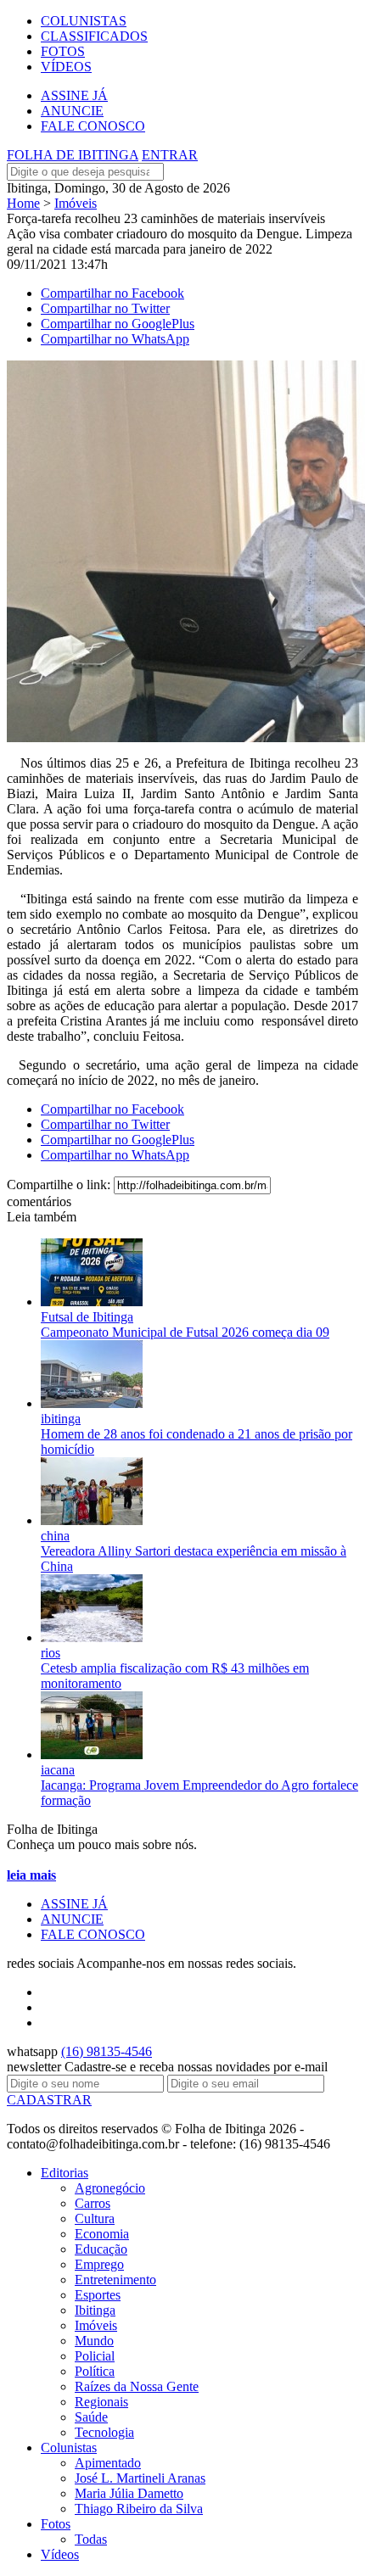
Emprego (99, 2264)
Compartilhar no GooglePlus (118, 324)
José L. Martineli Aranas (140, 2478)
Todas (91, 2539)
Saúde (91, 2417)
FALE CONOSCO (93, 126)
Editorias (65, 2173)
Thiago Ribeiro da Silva (139, 2509)
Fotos (56, 2524)
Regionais (101, 2402)
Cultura (95, 2218)
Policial (95, 2356)
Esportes (98, 2295)
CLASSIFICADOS (94, 36)
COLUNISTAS (84, 21)
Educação (101, 2249)
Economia (102, 2234)
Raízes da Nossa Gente (137, 2386)
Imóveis (76, 203)
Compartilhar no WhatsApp (115, 339)
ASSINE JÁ (74, 95)
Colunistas (69, 2447)
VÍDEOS (66, 67)
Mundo (94, 2341)
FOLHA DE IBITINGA (73, 155)
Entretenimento (115, 2280)
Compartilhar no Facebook (112, 293)
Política (95, 2371)
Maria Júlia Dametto (129, 2493)
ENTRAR (170, 155)
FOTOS (63, 51)
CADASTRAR (49, 2100)
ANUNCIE (72, 111)
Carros (93, 2203)
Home (23, 203)
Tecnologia (104, 2432)
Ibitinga (95, 2310)
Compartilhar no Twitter (105, 308)
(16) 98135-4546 (107, 2051)
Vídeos (60, 2554)
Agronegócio (110, 2188)
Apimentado (108, 2463)
